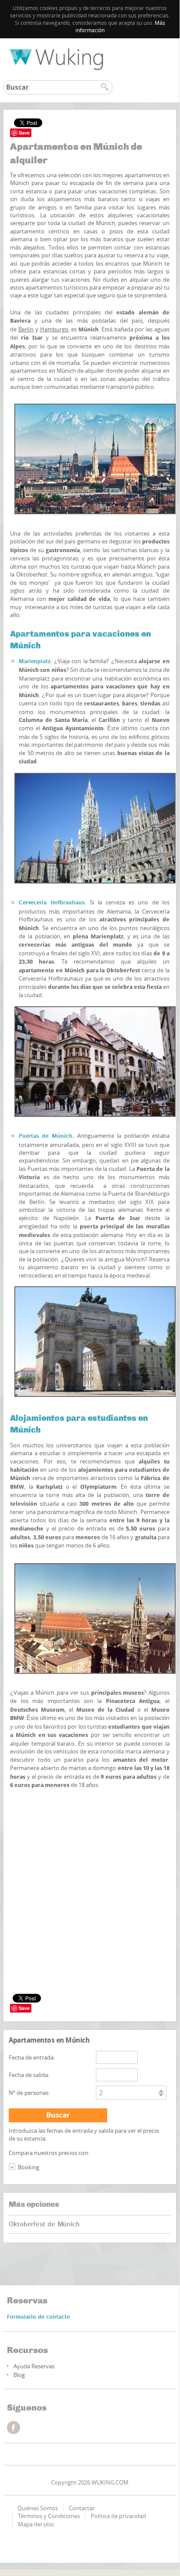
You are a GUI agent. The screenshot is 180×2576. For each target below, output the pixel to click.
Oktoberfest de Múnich (44, 2224)
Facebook (14, 2428)
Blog (19, 2375)
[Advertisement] (90, 1837)
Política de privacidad (118, 2516)
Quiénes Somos (38, 2508)
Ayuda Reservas (34, 2366)
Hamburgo (54, 329)
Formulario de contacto (39, 2317)
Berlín (26, 329)
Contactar (82, 2508)
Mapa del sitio (36, 2524)
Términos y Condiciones (49, 2516)
